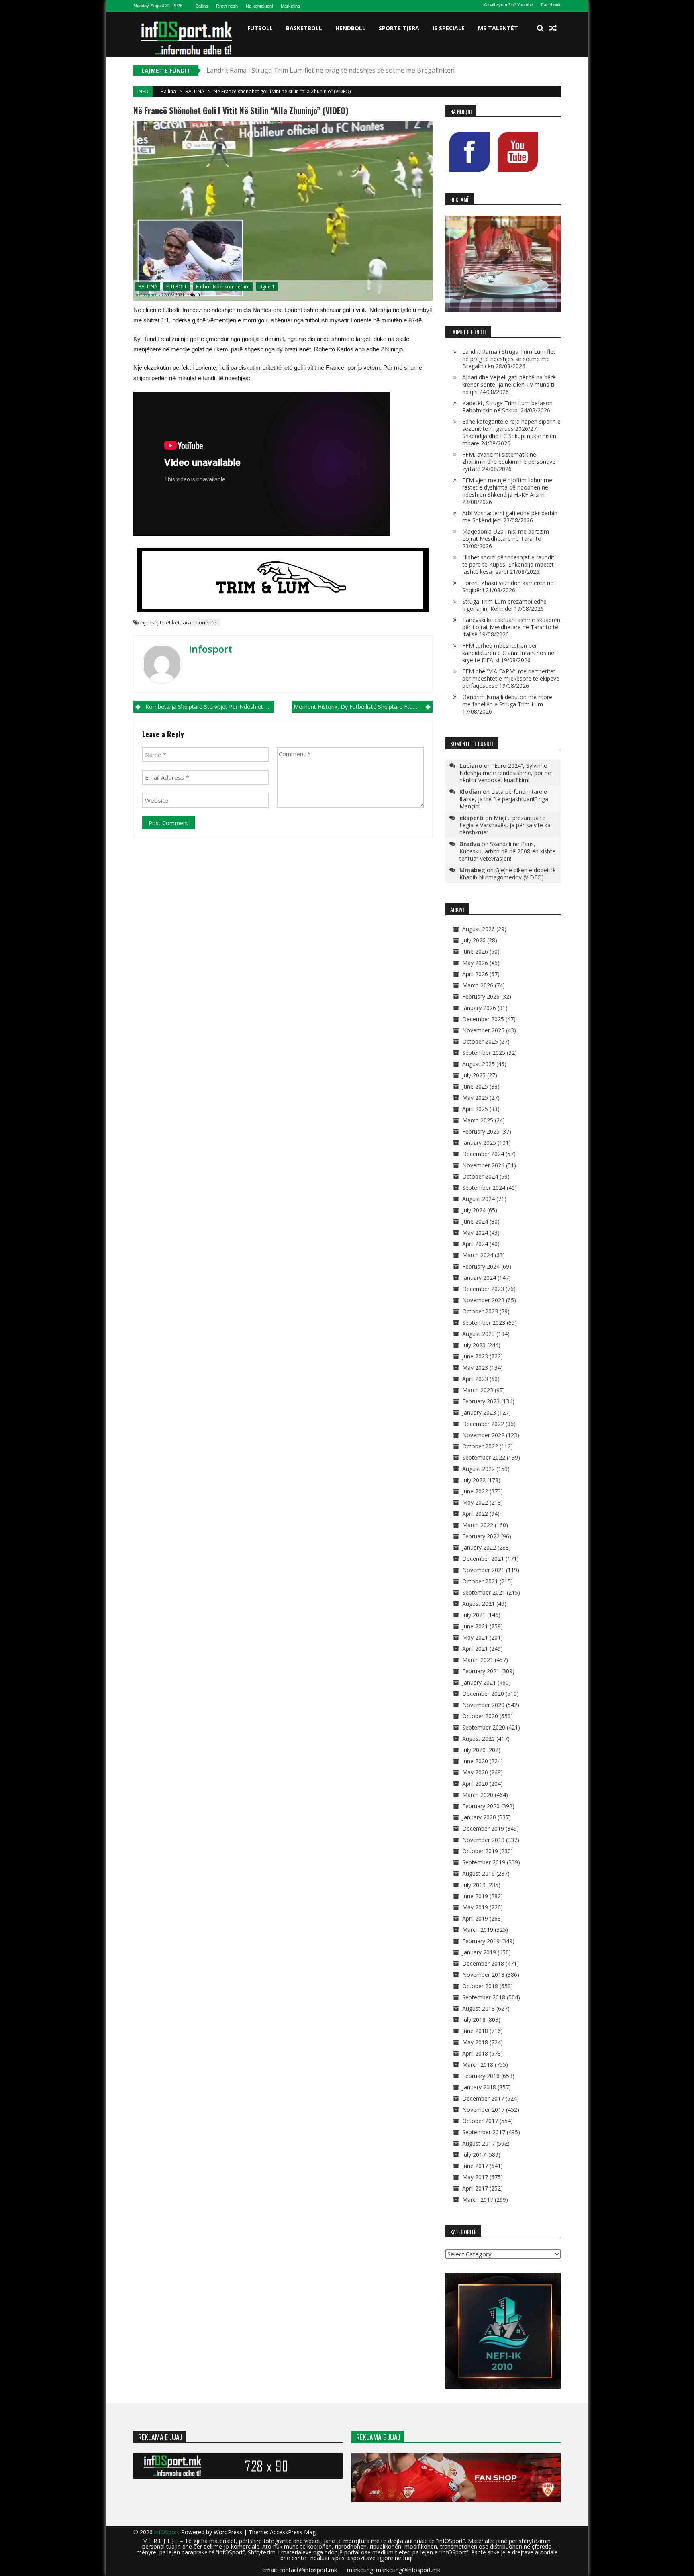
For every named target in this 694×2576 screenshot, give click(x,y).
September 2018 (484, 1997)
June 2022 (475, 1491)
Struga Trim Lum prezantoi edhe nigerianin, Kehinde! (504, 605)
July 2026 (474, 940)
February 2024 (481, 1266)
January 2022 (479, 1547)
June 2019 (475, 1896)
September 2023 (484, 1323)
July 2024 (474, 1210)
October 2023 (480, 1311)
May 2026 (475, 963)
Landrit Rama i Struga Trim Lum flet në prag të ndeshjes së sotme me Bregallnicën (509, 359)
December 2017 (483, 2098)
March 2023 (478, 1390)
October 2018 (480, 1986)
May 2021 (475, 1637)
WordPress (229, 2532)
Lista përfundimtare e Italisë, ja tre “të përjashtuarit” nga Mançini (504, 799)
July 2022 (474, 1480)
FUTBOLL (260, 28)
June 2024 (475, 1221)
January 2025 (479, 1143)
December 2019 (483, 1828)
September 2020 (484, 1727)
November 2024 (483, 1165)
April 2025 (475, 1109)
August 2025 (479, 1064)
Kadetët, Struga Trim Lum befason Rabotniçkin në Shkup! (507, 407)
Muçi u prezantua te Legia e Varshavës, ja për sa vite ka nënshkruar (505, 825)
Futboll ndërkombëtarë (223, 287)
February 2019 (481, 1941)
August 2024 (479, 1199)
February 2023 (481, 1401)
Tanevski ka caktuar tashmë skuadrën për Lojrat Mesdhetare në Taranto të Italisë (511, 627)
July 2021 (474, 1615)
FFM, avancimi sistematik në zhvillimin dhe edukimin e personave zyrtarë (509, 462)
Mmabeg (472, 870)
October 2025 (480, 1041)
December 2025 (483, 1019)
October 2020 (480, 1716)
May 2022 (475, 1502)
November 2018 (483, 1975)
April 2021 (475, 1649)
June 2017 (475, 2166)
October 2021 (480, 1581)
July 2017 (474, 2155)
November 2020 (483, 1705)
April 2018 (475, 2053)
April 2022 (475, 1514)
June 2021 (475, 1626)
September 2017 (484, 2132)
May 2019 (475, 1907)
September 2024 (484, 1188)
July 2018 (474, 2020)
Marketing (290, 6)
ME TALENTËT (498, 28)
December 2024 (483, 1154)
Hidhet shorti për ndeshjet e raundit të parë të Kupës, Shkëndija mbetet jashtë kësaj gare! (508, 564)
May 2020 (475, 1772)
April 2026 (475, 974)
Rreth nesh (227, 6)
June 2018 (475, 2031)
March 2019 (478, 1930)
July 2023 (474, 1345)
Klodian (470, 791)
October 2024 (480, 1176)
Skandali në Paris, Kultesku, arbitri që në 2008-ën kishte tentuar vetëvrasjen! (507, 851)
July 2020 (474, 1750)
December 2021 (483, 1559)
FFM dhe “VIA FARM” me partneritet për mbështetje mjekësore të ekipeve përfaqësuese (511, 678)
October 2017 (480, 2121)
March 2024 (478, 1255)
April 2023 (475, 1379)
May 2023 (475, 1368)
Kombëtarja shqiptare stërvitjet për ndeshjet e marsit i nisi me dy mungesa (210, 707)
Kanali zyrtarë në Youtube (508, 5)
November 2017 (483, 2110)
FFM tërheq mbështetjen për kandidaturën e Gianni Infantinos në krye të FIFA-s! (508, 653)
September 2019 (484, 1862)
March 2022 (478, 1525)
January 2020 (479, 1817)
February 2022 (481, 1536)
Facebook (551, 5)
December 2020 (483, 1694)
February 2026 (481, 996)
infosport (146, 295)
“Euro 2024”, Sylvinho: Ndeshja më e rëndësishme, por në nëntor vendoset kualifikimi (505, 773)
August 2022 (479, 1469)
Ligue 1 (267, 287)
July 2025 (474, 1075)
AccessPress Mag (293, 2532)
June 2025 (475, 1086)
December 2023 (483, 1289)
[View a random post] (553, 28)
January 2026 (479, 1008)
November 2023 (483, 1300)
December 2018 (483, 1963)
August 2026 (479, 929)
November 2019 (483, 1840)
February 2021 (481, 1671)
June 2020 (475, 1761)
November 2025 (483, 1030)
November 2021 (483, 1570)
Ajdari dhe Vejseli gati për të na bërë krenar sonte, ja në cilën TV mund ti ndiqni (509, 384)
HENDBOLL (350, 28)
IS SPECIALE (449, 28)
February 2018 (481, 2076)
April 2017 (475, 2188)
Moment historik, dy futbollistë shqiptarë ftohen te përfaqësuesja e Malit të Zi (363, 707)
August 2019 (479, 1873)
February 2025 (481, 1131)
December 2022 (483, 1424)
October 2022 (480, 1446)
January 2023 (479, 1412)
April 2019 (475, 1918)
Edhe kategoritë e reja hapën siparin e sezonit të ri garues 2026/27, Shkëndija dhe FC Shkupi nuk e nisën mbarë (511, 432)
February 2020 (481, 1806)
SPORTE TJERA (399, 28)
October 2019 (480, 1851)
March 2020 (478, 1795)
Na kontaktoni (259, 6)
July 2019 (474, 1885)
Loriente (206, 622)
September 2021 (484, 1592)
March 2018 (478, 2065)
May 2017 (475, 2177)
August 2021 (479, 1604)
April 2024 (475, 1244)
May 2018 (475, 2042)
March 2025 (478, 1120)
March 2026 (478, 985)
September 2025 (484, 1053)
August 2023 (479, 1334)
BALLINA (195, 91)
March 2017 (478, 2200)
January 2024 (479, 1278)
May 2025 (475, 1098)
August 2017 (479, 2143)
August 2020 (479, 1739)
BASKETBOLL (304, 28)
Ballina (202, 6)
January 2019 (479, 1952)
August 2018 (479, 2008)
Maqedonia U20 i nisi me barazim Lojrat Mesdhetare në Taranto (506, 535)
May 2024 (475, 1233)
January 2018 (479, 2087)
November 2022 (483, 1435)
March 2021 (478, 1660)
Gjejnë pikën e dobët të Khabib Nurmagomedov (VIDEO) (508, 874)
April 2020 (475, 1784)
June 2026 (475, 951)
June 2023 (475, 1356)
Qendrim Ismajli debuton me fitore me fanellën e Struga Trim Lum (507, 701)
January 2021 (479, 1682)
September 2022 (484, 1457)
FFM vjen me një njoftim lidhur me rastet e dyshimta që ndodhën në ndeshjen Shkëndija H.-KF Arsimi (507, 487)
